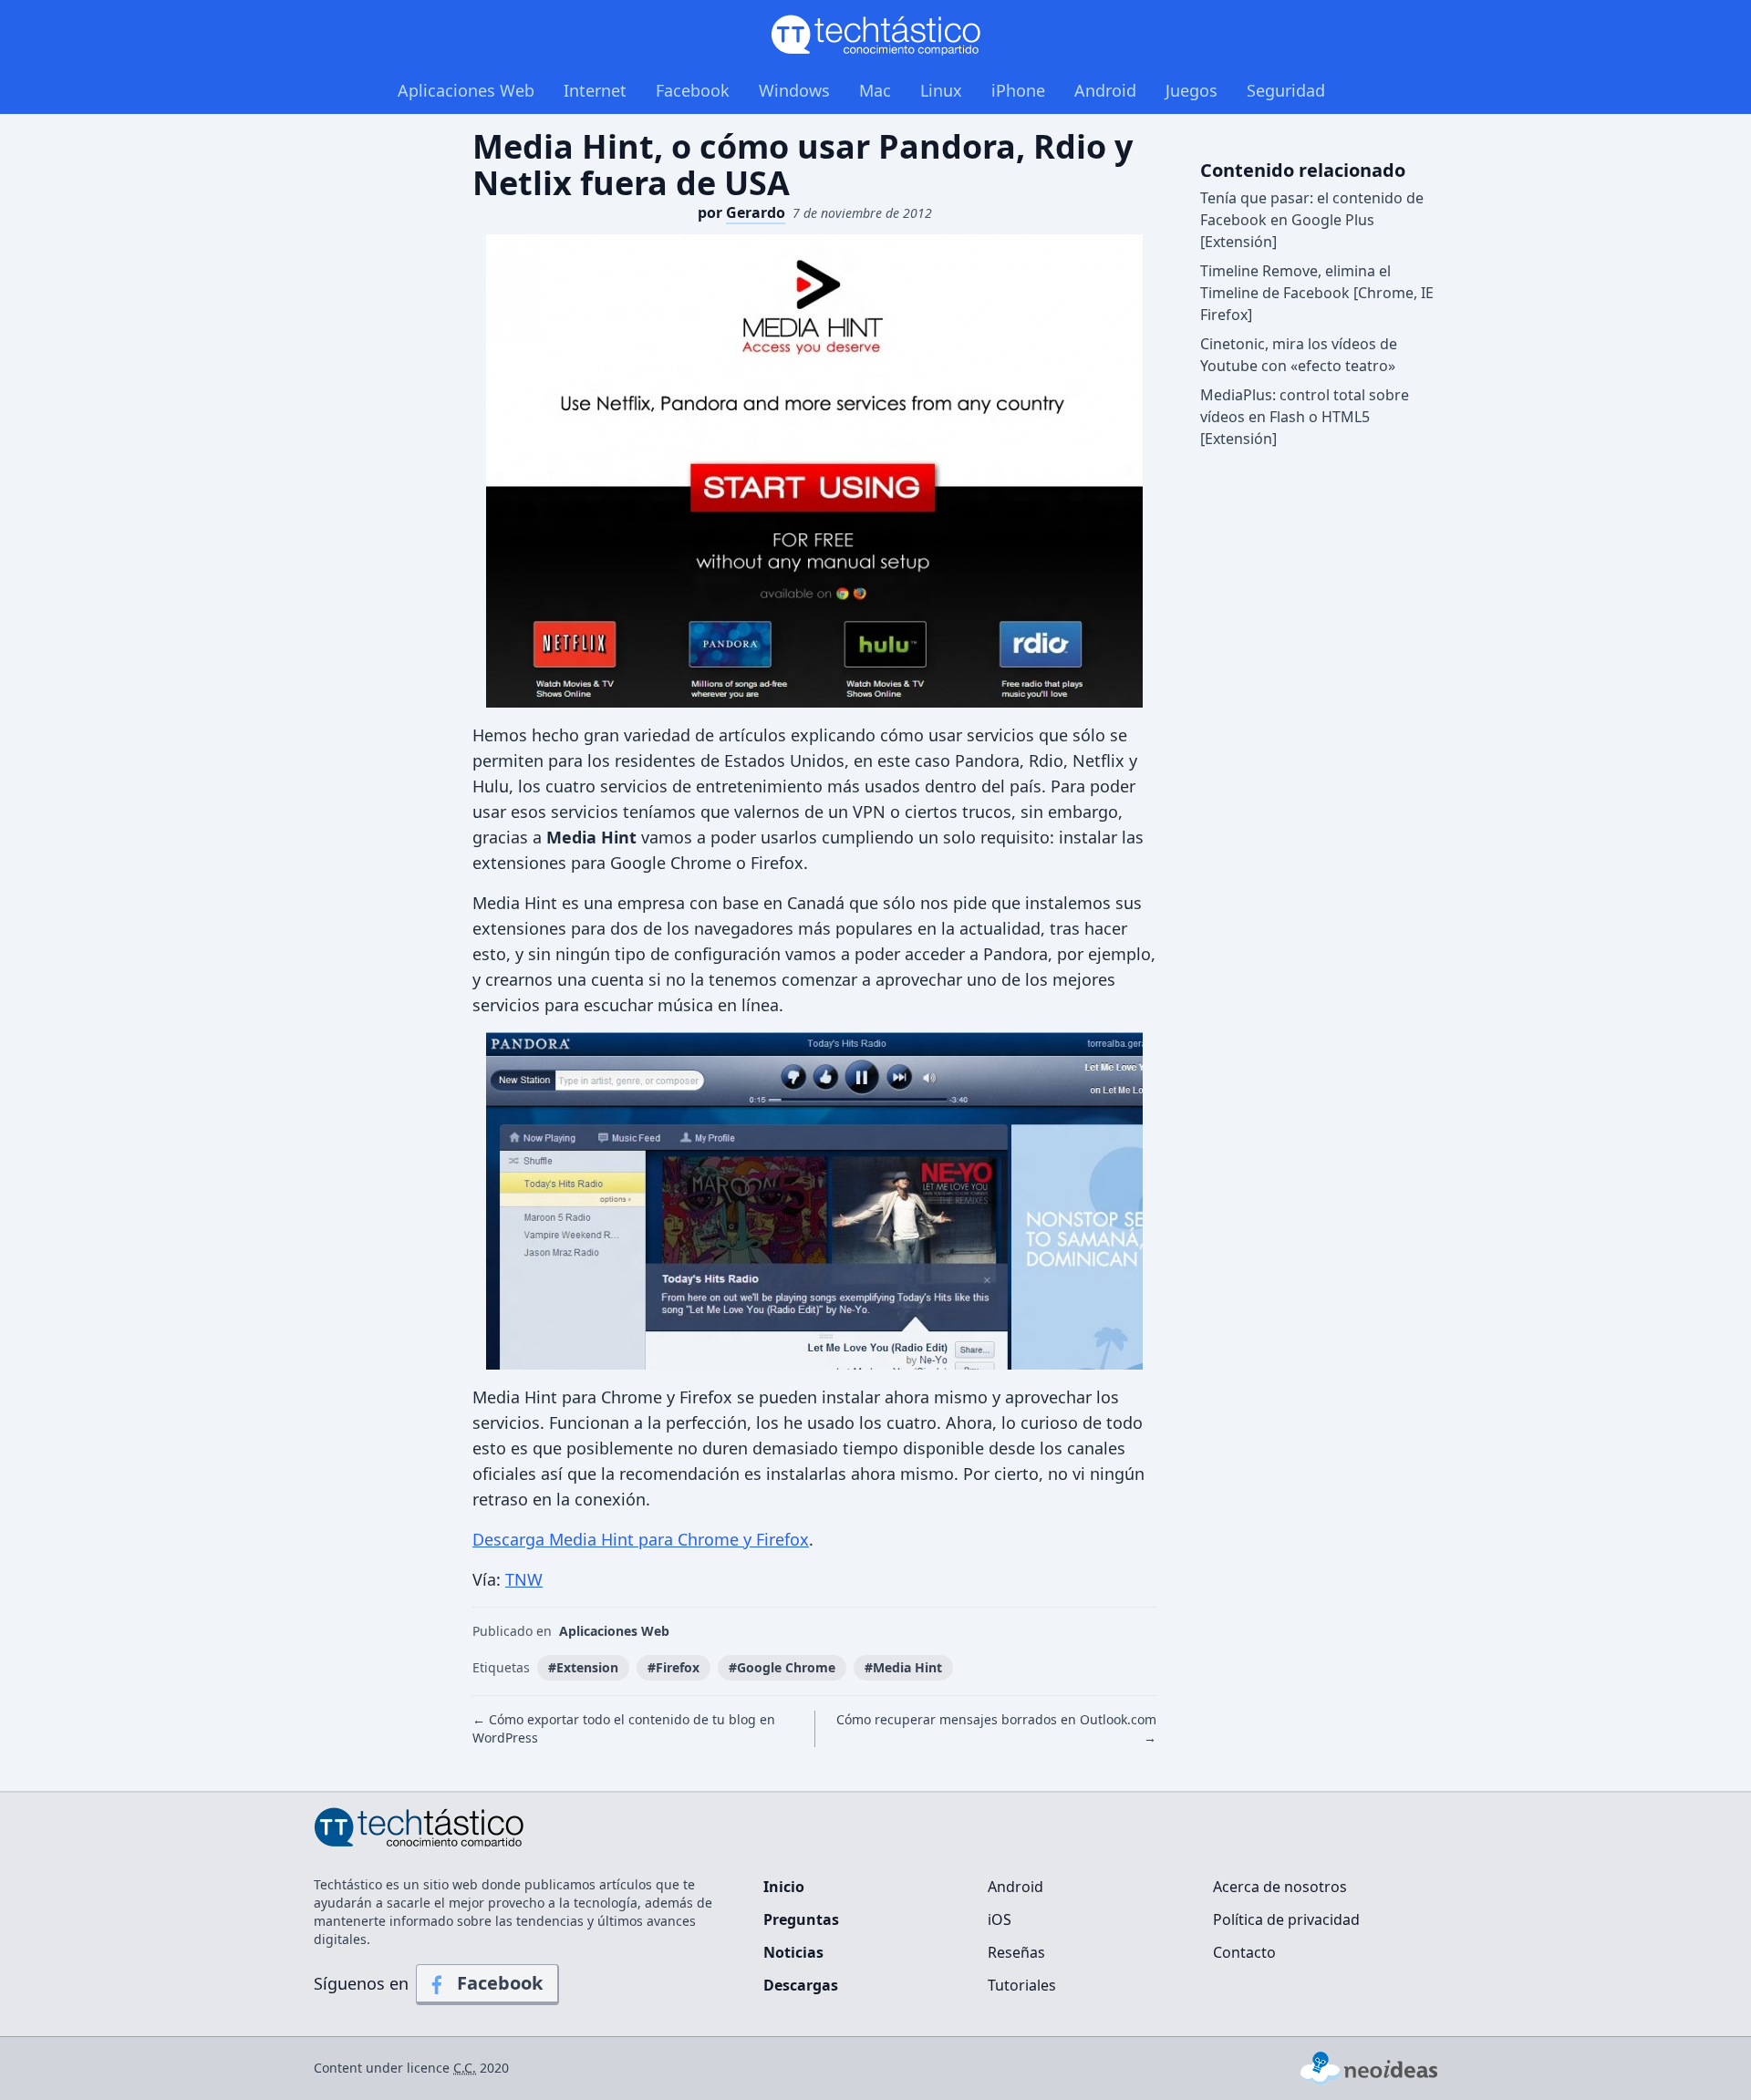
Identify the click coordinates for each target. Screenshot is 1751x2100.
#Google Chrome (782, 1667)
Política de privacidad (1286, 1919)
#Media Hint (903, 1667)
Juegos (1192, 90)
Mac (875, 90)
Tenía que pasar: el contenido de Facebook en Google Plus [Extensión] (1312, 220)
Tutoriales (1022, 1985)
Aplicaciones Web (466, 90)
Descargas (801, 1985)
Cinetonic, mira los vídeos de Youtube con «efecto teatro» (1299, 355)
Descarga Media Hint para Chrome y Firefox (641, 1539)
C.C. (465, 2068)
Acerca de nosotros (1280, 1887)
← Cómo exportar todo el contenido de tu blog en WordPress (624, 1728)
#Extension (583, 1667)
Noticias (793, 1952)
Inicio (784, 1887)
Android (1105, 90)
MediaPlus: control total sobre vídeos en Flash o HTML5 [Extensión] (1305, 417)
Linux (941, 90)
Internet (595, 90)
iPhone (1018, 90)
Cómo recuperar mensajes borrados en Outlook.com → (996, 1728)
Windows (794, 90)
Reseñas (1016, 1952)
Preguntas (801, 1919)
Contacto (1244, 1952)
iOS (1000, 1919)
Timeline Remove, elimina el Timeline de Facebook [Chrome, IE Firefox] (1317, 293)
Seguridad (1286, 90)
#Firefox (673, 1667)
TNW (524, 1579)
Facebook (693, 90)
